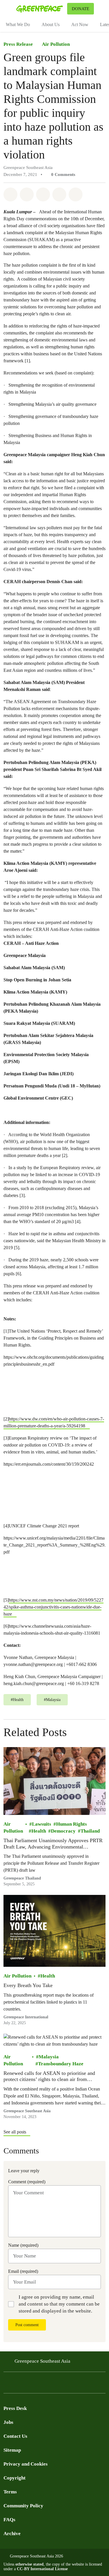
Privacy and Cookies (26, 2464)
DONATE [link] (81, 9)
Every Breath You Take (28, 1985)
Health (39, 1831)
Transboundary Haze (61, 2064)
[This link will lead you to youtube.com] (30, 2384)
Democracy (63, 1831)
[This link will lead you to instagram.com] (42, 2384)
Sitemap (12, 2450)
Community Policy (23, 2506)
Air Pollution (56, 44)
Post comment (27, 2325)
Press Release (18, 44)
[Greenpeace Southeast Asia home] (41, 9)
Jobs (8, 2422)
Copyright (15, 2478)
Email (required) (23, 2271)
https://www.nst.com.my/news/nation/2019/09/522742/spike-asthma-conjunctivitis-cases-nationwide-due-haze (53, 1607)
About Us (51, 24)
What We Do (18, 24)
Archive (12, 2534)
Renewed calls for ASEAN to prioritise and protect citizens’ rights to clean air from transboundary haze (49, 2076)
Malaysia (49, 2057)
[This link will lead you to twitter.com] (19, 2384)
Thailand (90, 1831)
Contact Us (15, 2436)
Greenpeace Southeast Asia (42, 2361)
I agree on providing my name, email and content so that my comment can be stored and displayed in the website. (59, 2304)
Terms (10, 2492)
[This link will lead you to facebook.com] (7, 2384)
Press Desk (15, 2408)
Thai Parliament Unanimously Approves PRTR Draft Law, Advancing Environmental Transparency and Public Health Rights (53, 1844)
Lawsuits (42, 1824)
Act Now (80, 24)
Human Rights (72, 1824)
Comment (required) (27, 2182)
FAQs (9, 2520)
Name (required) (23, 2245)
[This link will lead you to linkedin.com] (53, 2384)
